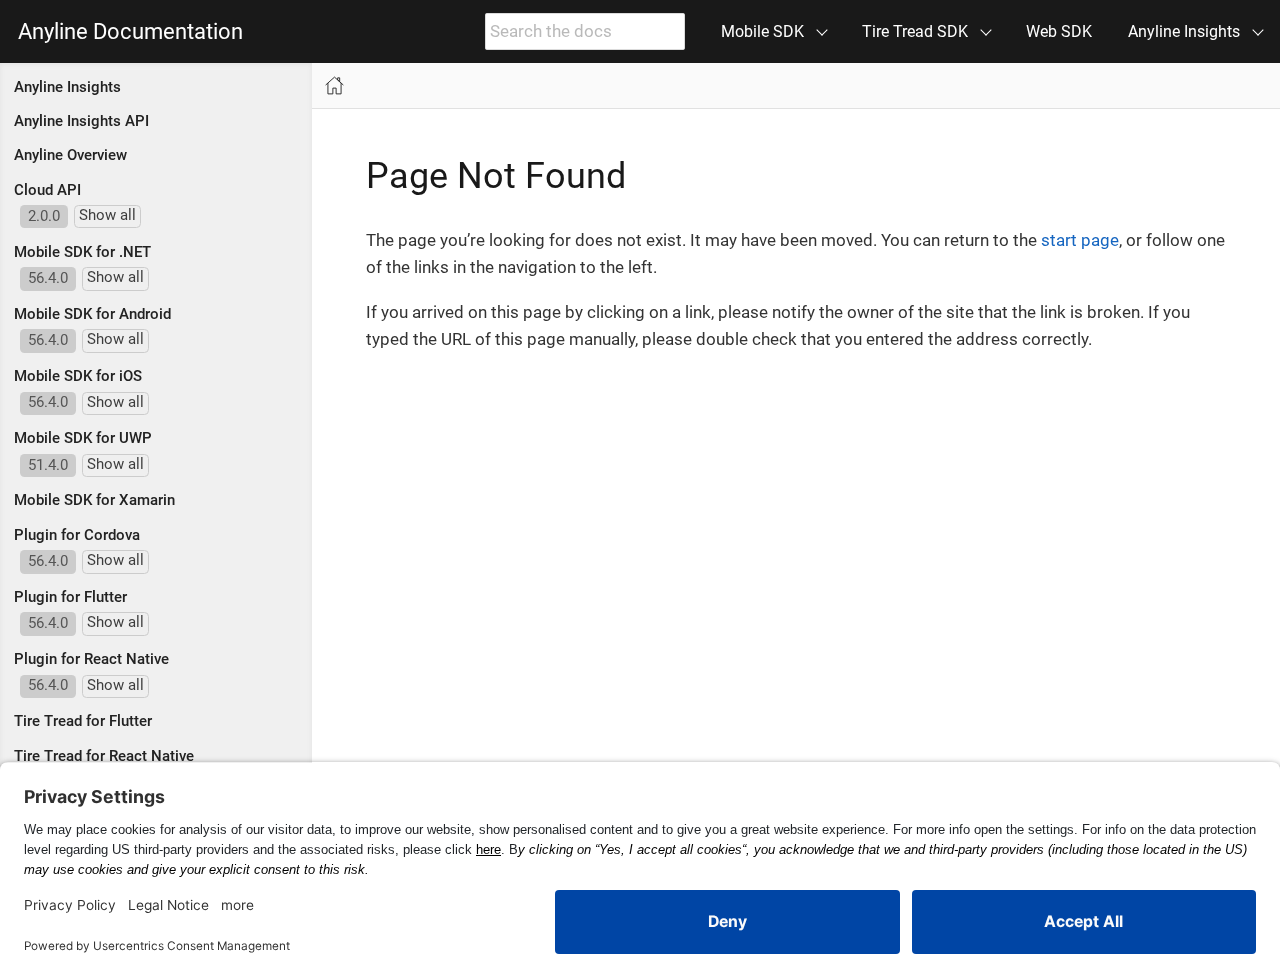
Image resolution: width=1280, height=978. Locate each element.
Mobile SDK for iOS (78, 376)
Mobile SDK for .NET (82, 252)
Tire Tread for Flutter (83, 721)
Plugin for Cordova (77, 535)
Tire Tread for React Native (104, 756)
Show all (107, 215)
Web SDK (1059, 31)
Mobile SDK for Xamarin (94, 500)
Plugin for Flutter (70, 597)
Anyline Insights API (81, 121)
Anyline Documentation (130, 32)
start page (1080, 240)
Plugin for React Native (91, 659)
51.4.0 (48, 465)
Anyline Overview (70, 155)
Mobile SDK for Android (92, 314)
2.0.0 (44, 216)
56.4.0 (48, 278)
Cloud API (47, 190)
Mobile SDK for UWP (83, 438)
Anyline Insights (67, 87)
